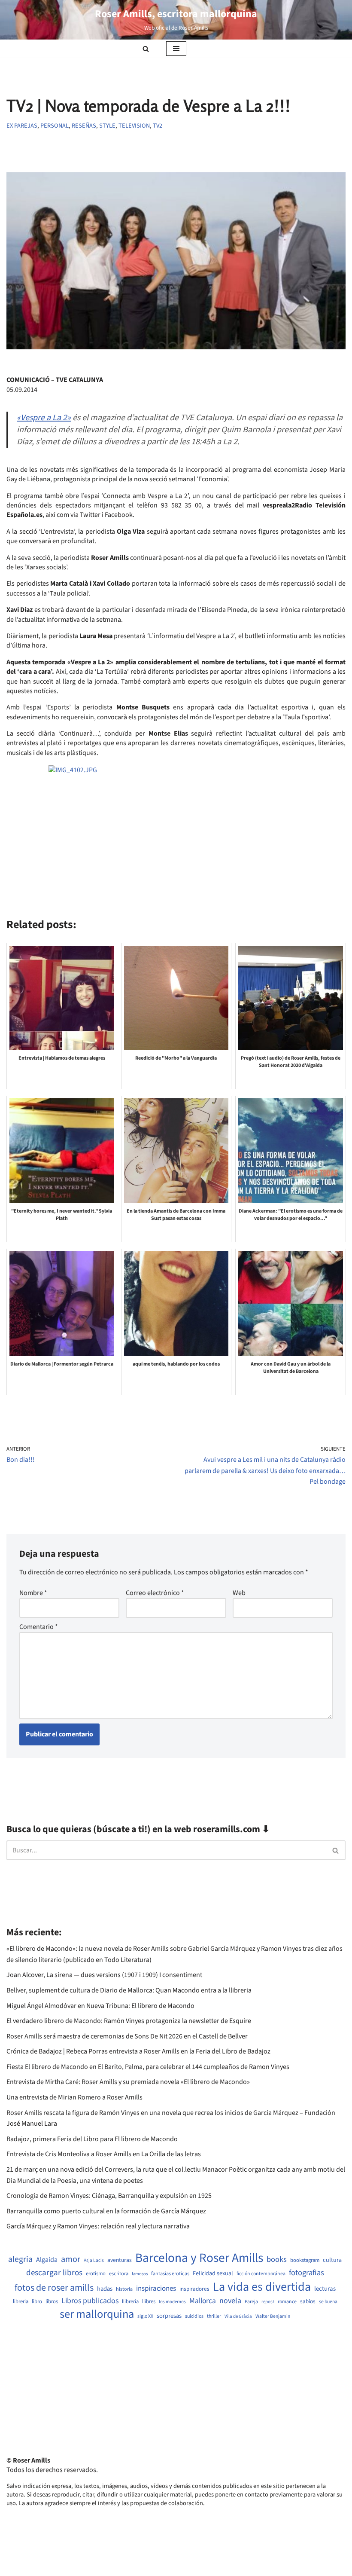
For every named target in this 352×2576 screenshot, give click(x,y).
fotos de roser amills (54, 2288)
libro (37, 2302)
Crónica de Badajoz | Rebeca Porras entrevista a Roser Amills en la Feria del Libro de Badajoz (138, 2051)
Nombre (33, 1593)
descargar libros (54, 2273)
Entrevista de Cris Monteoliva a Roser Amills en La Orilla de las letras (104, 2154)
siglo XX (145, 2316)
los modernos (172, 2302)
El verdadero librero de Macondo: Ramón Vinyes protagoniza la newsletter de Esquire (129, 2021)
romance (287, 2302)
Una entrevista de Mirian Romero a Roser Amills (74, 2097)
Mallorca (203, 2301)
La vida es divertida (262, 2287)
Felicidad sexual (213, 2274)
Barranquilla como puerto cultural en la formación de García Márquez (106, 2211)
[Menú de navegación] (176, 49)
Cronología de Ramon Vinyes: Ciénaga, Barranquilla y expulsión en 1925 (109, 2196)
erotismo (96, 2274)
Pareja (251, 2302)
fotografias (306, 2273)
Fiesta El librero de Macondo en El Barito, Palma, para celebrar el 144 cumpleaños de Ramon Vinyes (148, 2067)
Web (239, 1593)
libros (52, 2302)
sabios (308, 2301)
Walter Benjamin (273, 2316)
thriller (214, 2316)
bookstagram (305, 2260)
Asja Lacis (94, 2261)
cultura (332, 2260)
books (277, 2260)
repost (268, 2302)
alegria (20, 2260)
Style (107, 126)
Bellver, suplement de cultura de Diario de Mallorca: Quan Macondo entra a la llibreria (129, 1990)
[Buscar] (146, 49)
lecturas (325, 2289)
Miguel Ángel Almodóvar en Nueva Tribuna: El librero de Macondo (100, 2006)
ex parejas (22, 126)
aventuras (120, 2260)
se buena (328, 2302)
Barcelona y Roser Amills (199, 2258)
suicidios (194, 2316)
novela (230, 2301)
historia (124, 2289)
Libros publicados (90, 2301)
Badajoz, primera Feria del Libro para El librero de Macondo (92, 2139)
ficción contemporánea (261, 2274)
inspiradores (194, 2289)
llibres (149, 2302)
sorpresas (169, 2316)
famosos (140, 2274)
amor (71, 2259)
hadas (105, 2289)
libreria (21, 2302)
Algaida (47, 2260)
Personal (55, 126)
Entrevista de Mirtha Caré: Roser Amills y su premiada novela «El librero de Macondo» (128, 2082)
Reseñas (84, 126)
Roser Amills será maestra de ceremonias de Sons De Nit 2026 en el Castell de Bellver (127, 2036)
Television (134, 126)
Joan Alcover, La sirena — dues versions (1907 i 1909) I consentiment (104, 1975)
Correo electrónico (155, 1593)
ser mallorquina (97, 2315)
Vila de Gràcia (238, 2316)
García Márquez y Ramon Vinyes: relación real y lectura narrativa (98, 2226)
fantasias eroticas (170, 2274)
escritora (119, 2274)
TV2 (158, 126)
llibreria (130, 2302)
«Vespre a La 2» (44, 418)
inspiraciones (156, 2289)
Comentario (39, 1627)
